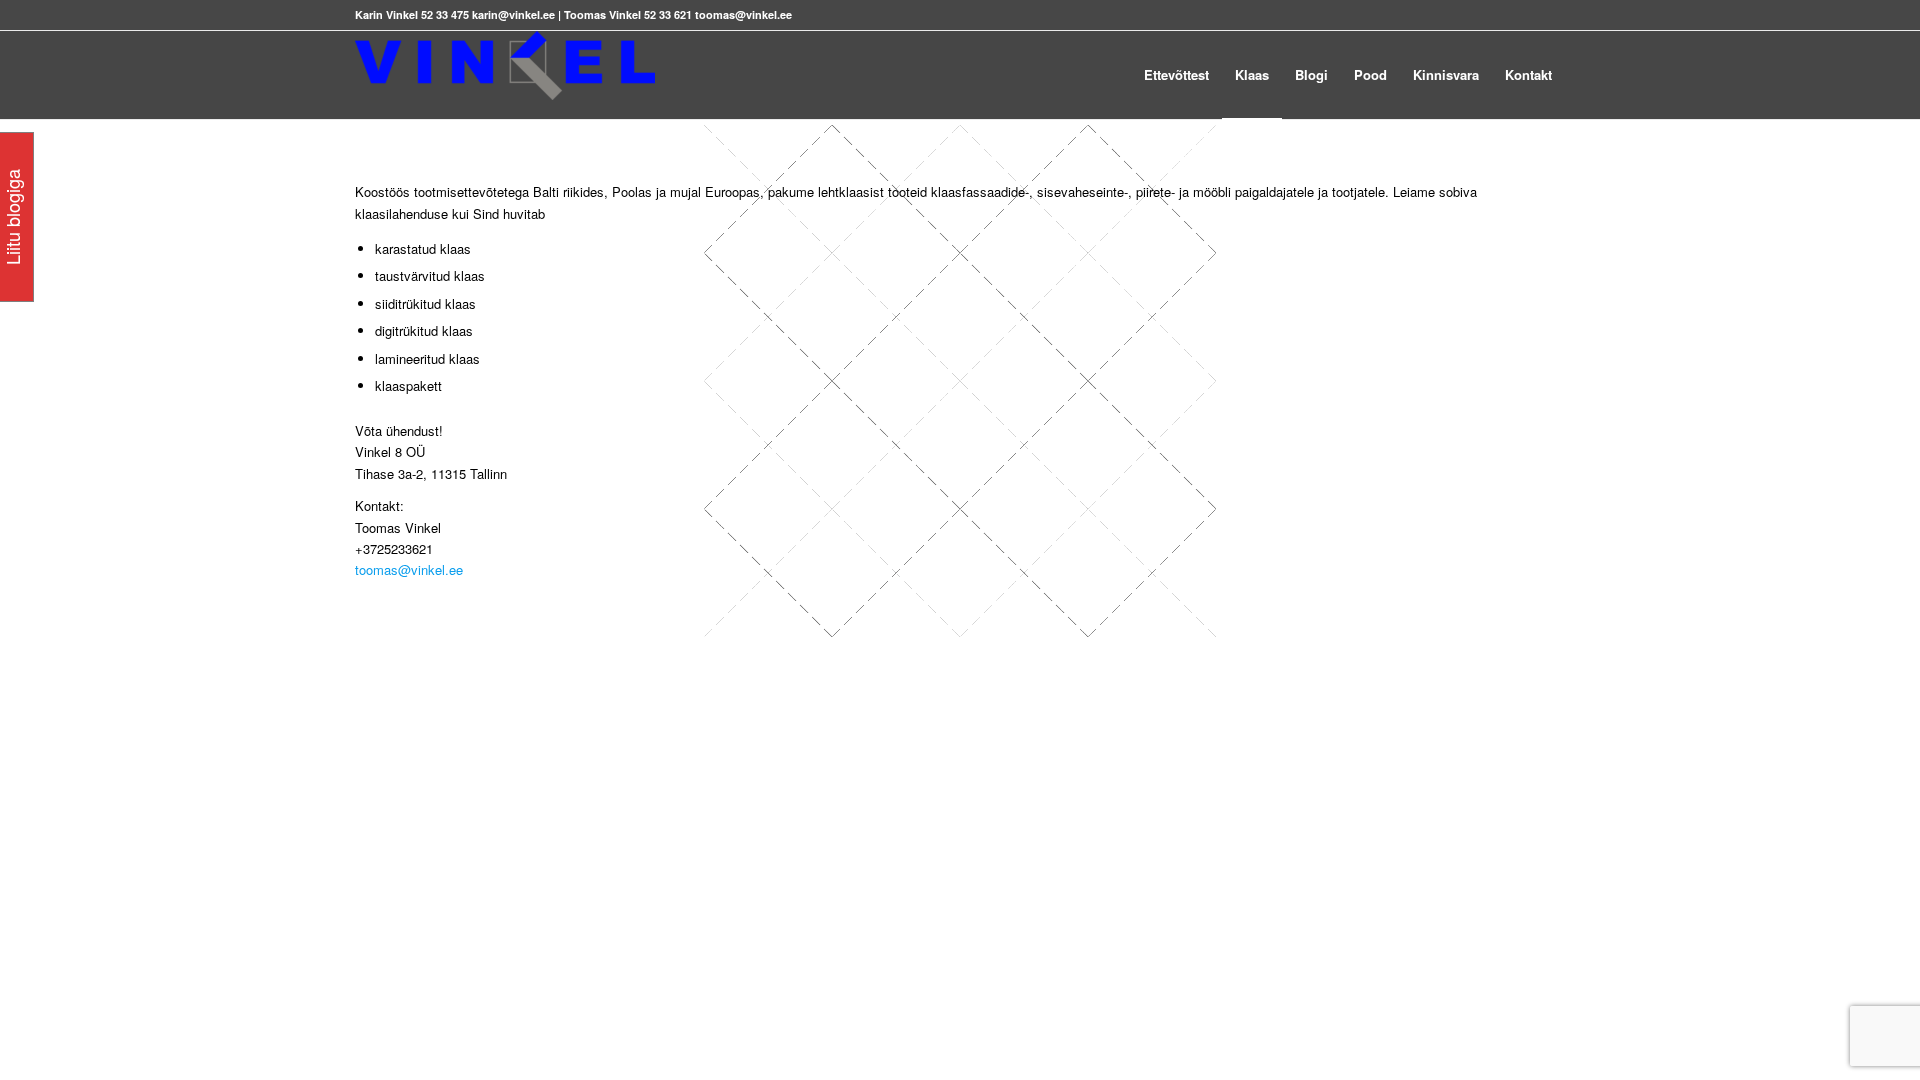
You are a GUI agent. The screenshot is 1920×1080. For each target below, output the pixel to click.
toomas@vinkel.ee (409, 569)
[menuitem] (1176, 75)
